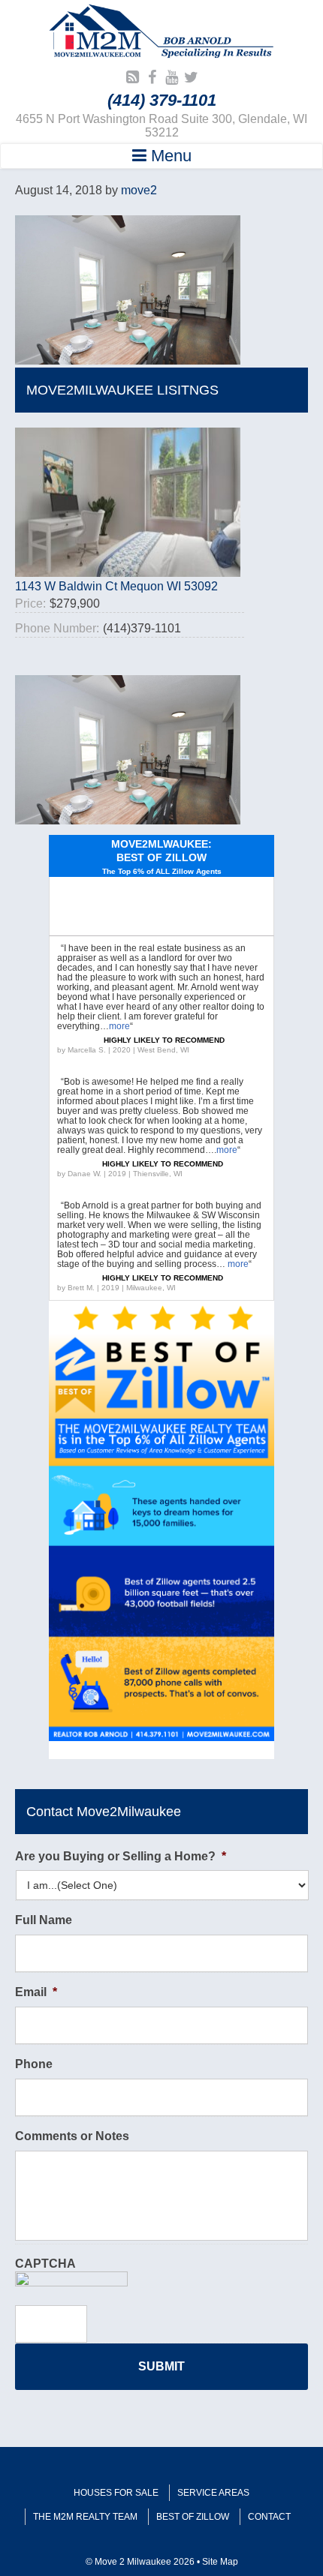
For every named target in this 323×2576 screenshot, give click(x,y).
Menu (169, 156)
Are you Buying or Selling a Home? (121, 1856)
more (119, 1026)
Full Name (44, 1920)
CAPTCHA (45, 2264)
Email (36, 1992)
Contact (269, 2517)
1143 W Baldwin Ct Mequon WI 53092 (116, 586)
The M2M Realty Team (85, 2517)
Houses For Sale (116, 2493)
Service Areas (213, 2493)
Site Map (220, 2562)
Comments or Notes (72, 2136)
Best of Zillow (193, 2517)
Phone (34, 2064)
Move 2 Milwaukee (161, 33)
